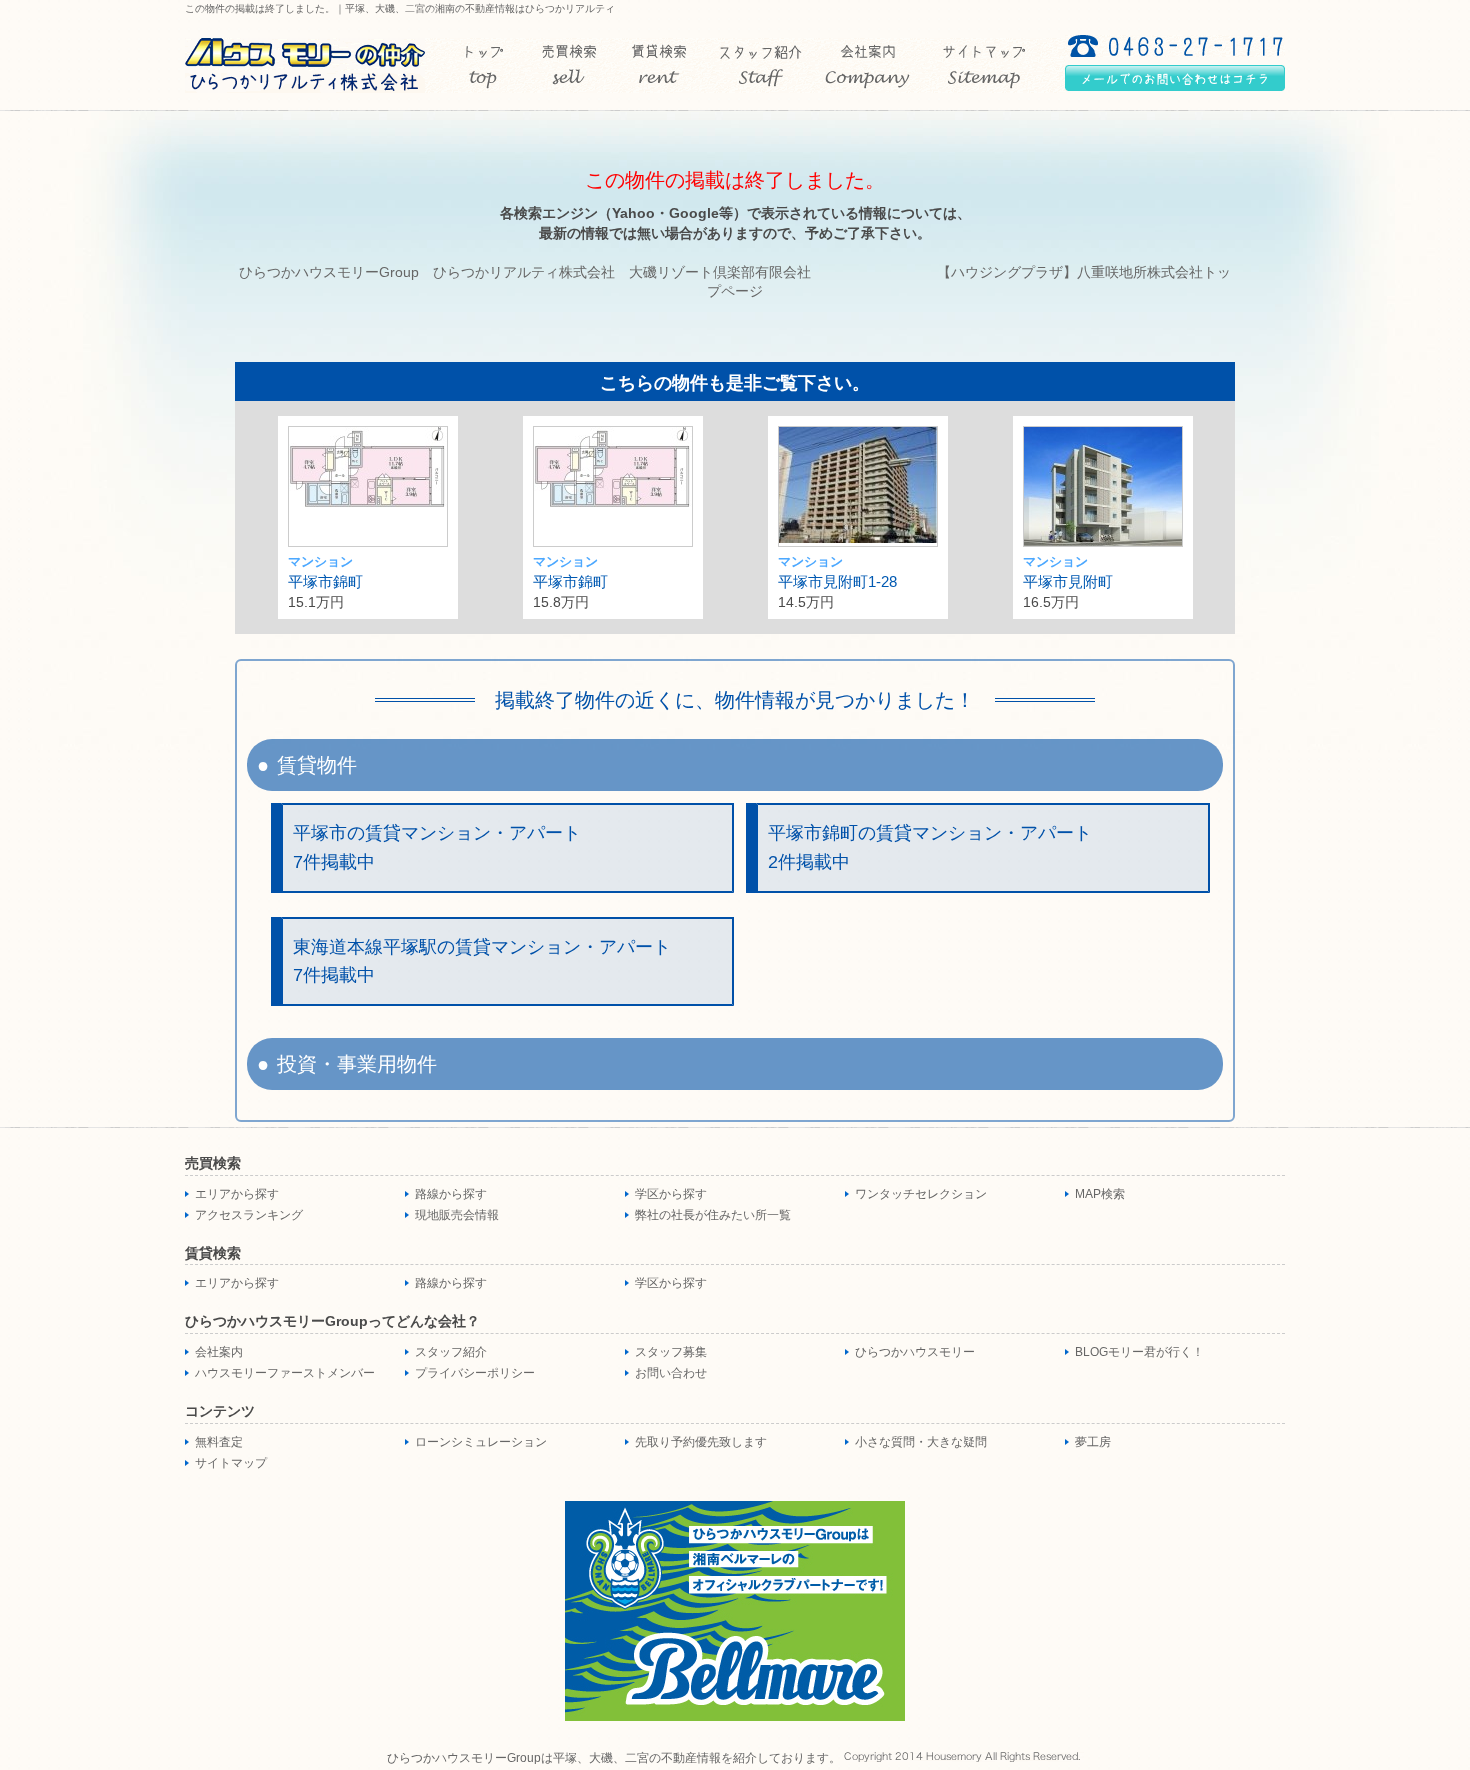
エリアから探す (237, 1194)
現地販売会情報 (457, 1215)
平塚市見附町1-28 (837, 581)
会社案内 (219, 1352)
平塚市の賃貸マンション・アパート (437, 847)
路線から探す (451, 1194)
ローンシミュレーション (481, 1442)
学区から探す (671, 1194)
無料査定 (219, 1442)
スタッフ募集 (671, 1352)
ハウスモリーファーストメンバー (285, 1373)
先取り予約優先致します (701, 1442)
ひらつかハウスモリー (915, 1352)
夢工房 (1093, 1442)
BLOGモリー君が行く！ (1139, 1352)
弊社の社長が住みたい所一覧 (713, 1215)
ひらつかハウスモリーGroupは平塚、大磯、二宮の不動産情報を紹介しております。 (614, 1758)
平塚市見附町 (1068, 581)
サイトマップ (231, 1463)
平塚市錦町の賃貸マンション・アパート (930, 847)
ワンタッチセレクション (921, 1194)
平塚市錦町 (325, 581)
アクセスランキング (249, 1215)
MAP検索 (1100, 1194)
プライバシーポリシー (475, 1373)
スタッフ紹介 (451, 1352)
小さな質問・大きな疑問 (921, 1442)
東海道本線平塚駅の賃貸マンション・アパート (482, 961)
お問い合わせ (671, 1373)
